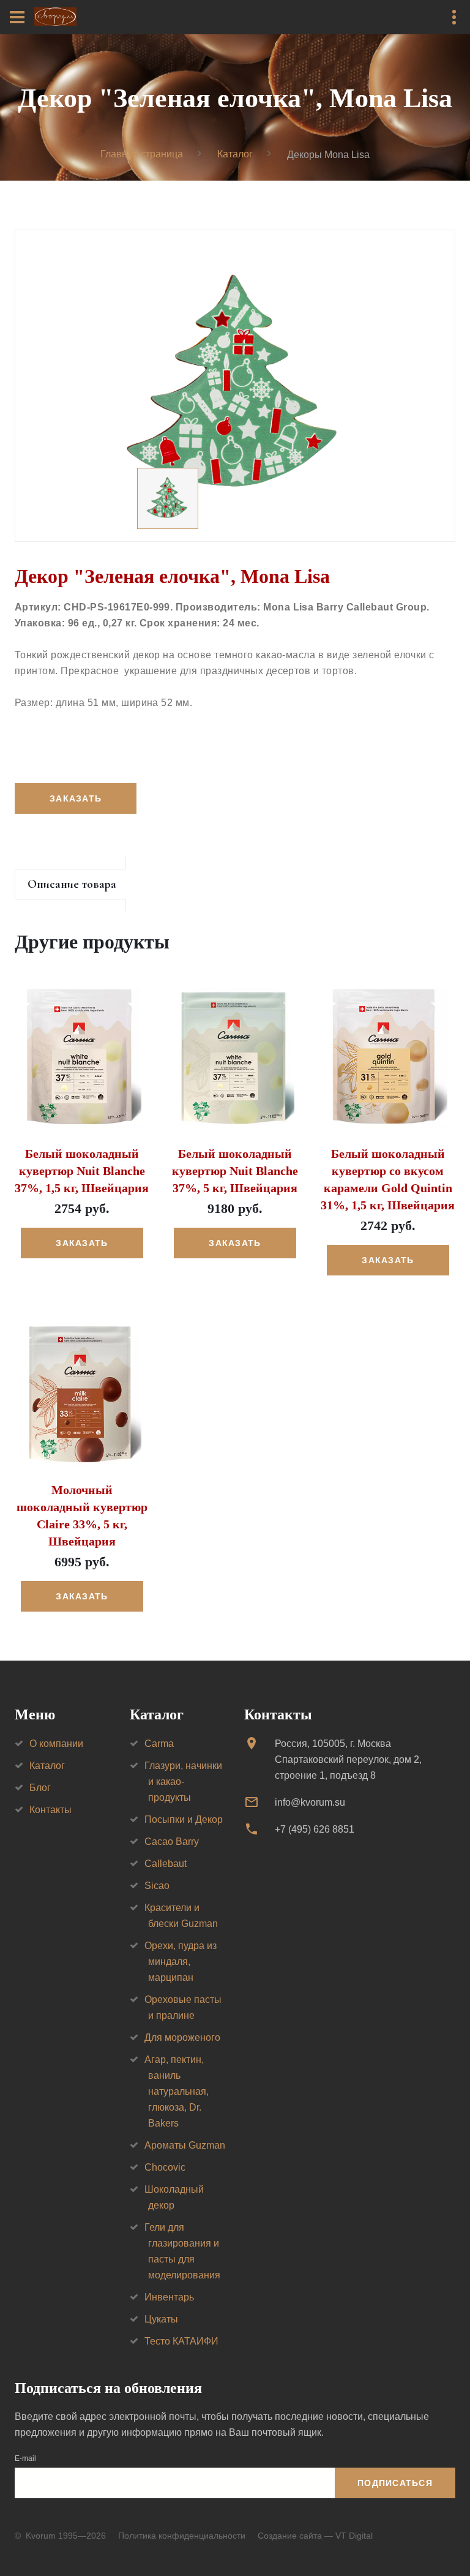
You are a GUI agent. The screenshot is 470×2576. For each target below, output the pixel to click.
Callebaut (166, 1864)
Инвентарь (169, 2297)
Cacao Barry (172, 1842)
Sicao (157, 1886)
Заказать (82, 1243)
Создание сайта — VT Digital (315, 2536)
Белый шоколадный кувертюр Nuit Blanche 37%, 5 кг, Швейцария (235, 1171)
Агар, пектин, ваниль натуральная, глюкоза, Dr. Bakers (177, 2091)
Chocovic (165, 2167)
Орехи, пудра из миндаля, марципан (181, 1962)
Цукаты (161, 2319)
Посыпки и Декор (184, 1819)
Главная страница (142, 154)
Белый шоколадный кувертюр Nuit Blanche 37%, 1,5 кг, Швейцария (82, 1171)
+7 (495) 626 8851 (315, 1829)
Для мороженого (182, 2037)
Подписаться (395, 2483)
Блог (40, 1788)
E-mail (25, 2458)
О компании (56, 1744)
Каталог (235, 154)
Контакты (50, 1810)
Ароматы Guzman (185, 2145)
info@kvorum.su (310, 1802)
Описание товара (72, 884)
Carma (159, 1744)
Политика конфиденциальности (182, 2536)
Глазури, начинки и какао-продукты (183, 1782)
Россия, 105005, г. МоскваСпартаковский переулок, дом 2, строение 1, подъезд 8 (348, 1759)
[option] (235, 386)
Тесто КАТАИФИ (181, 2341)
